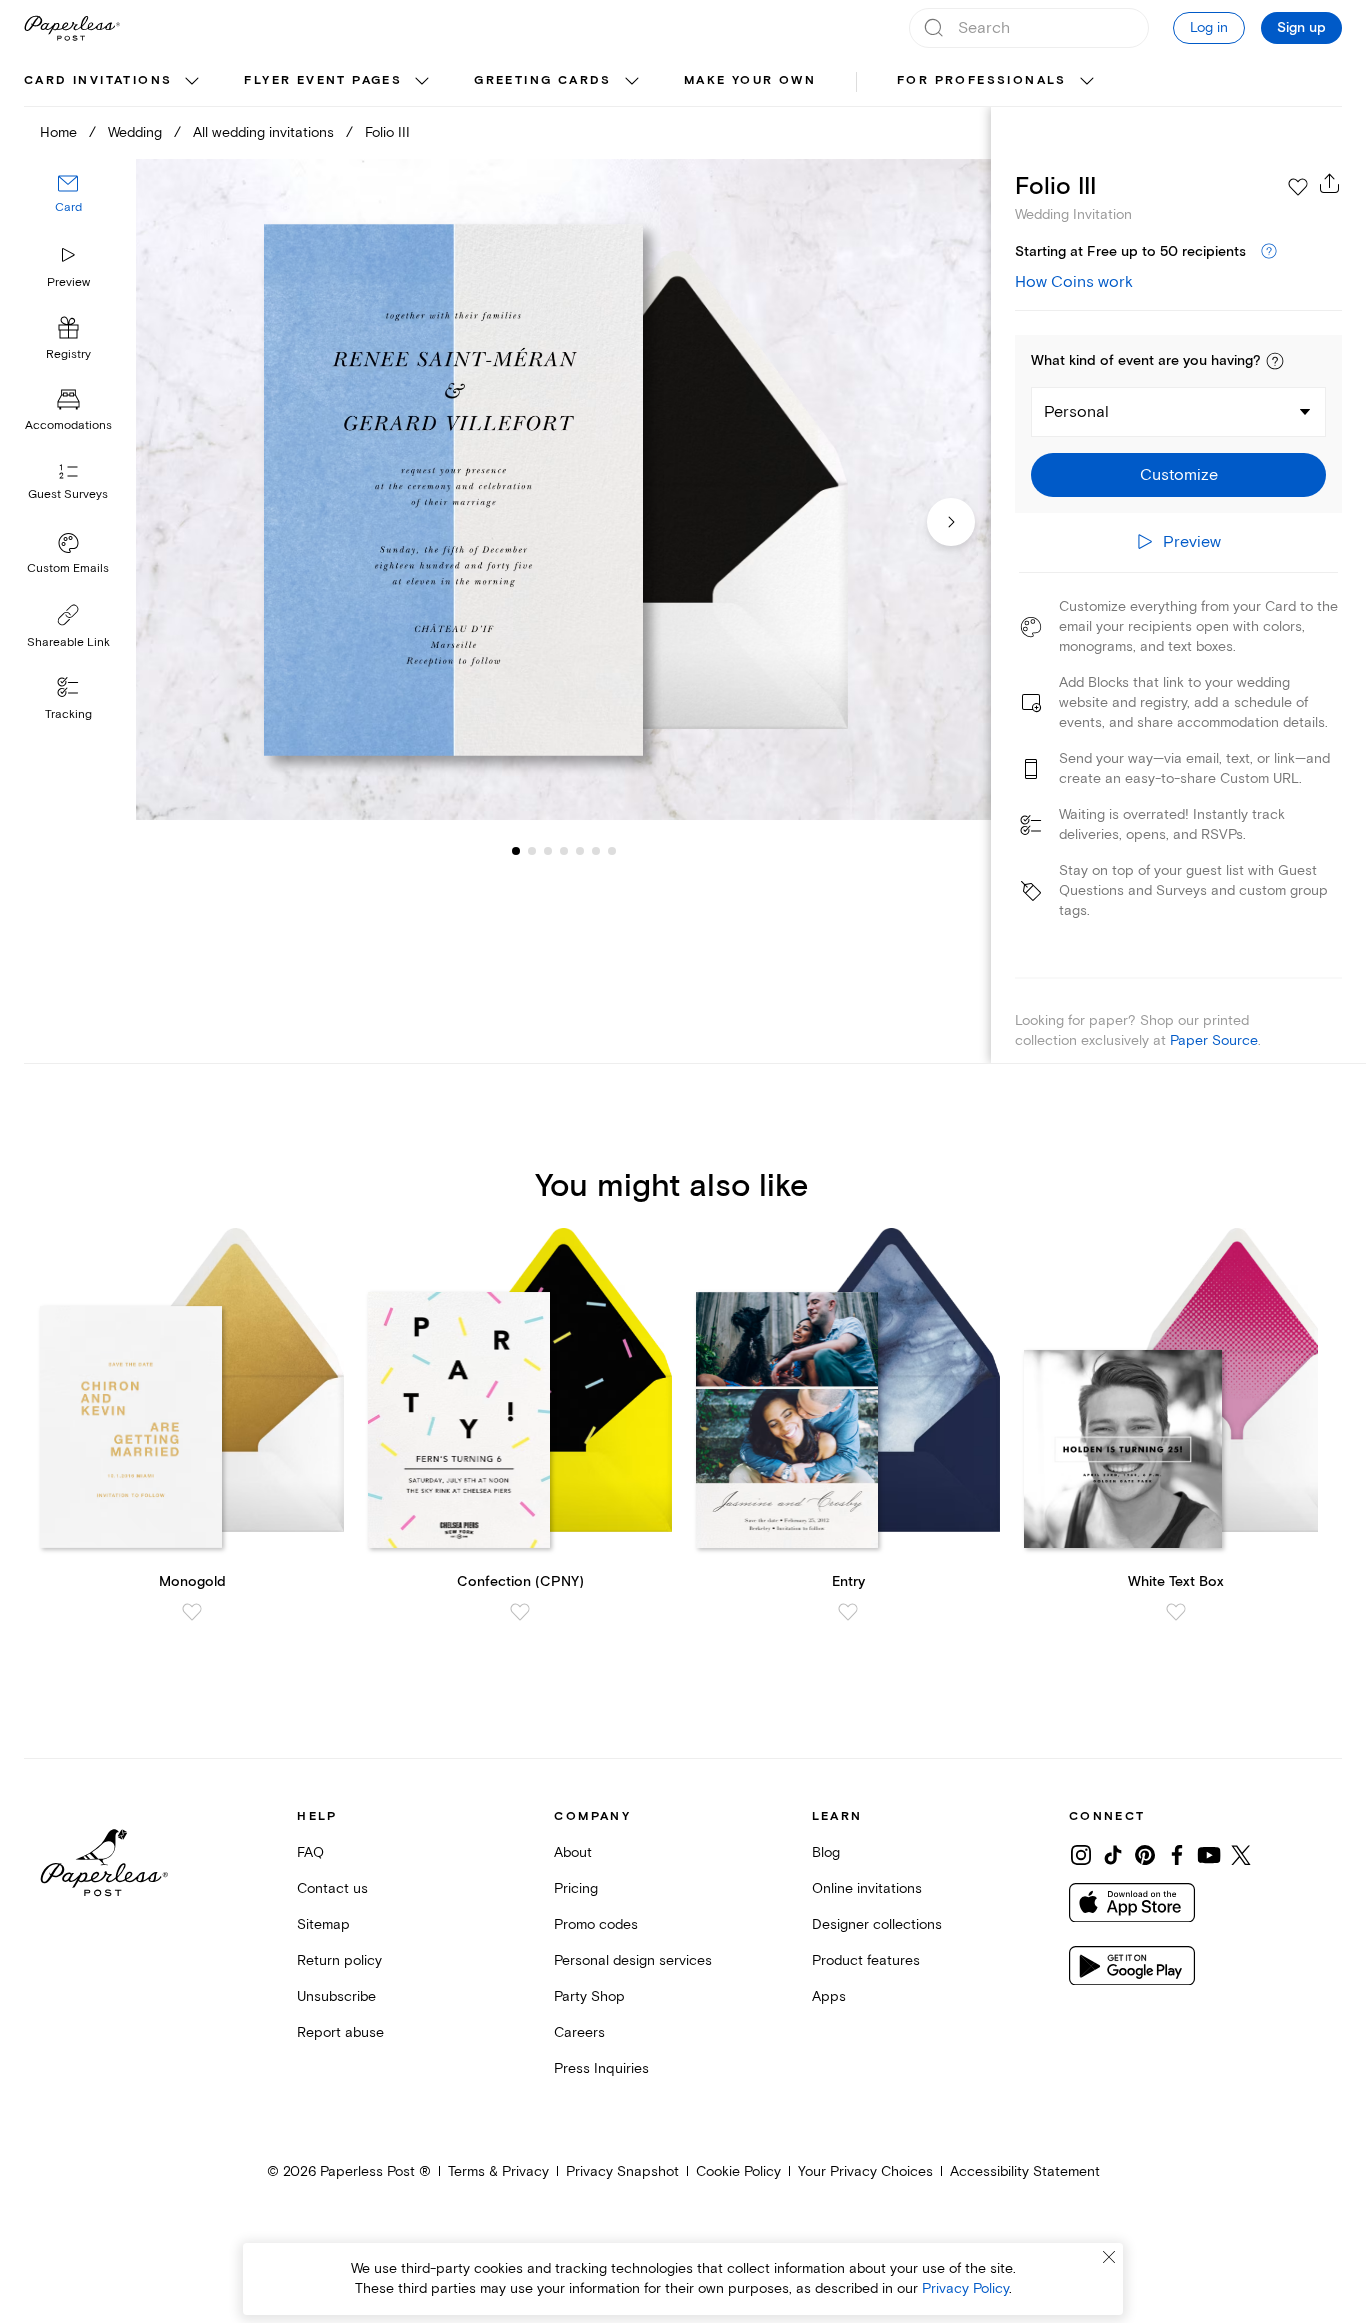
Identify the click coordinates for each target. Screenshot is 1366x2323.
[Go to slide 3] (532, 850)
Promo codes (596, 1924)
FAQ (310, 1852)
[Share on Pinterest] (1145, 1855)
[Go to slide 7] (596, 850)
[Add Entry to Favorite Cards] (848, 1612)
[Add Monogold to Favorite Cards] (192, 1612)
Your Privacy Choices (865, 2171)
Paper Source (1214, 1040)
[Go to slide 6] (580, 850)
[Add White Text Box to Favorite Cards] (1176, 1612)
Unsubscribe (336, 1996)
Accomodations (68, 425)
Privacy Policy (965, 2288)
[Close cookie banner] (1109, 2257)
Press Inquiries (601, 2068)
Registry (68, 354)
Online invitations (867, 1888)
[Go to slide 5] (564, 850)
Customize (1179, 475)
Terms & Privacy (498, 2171)
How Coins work (1074, 282)
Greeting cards (543, 80)
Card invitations (98, 80)
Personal (1076, 412)
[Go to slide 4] (548, 850)
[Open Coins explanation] (1269, 252)
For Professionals (982, 80)
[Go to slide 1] (516, 850)
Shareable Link (68, 642)
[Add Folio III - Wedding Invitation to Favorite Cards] (1298, 187)
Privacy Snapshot (622, 2171)
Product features (866, 1960)
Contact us (332, 1888)
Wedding (135, 132)
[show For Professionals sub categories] (1087, 82)
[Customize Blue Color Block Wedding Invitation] (563, 489)
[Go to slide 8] (612, 850)
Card (68, 207)
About (573, 1852)
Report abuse (340, 2032)
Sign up (1301, 28)
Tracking (68, 714)
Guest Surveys (68, 494)
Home (58, 132)
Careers (579, 2032)
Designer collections (877, 1924)
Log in (1209, 27)
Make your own (750, 80)
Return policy (339, 1960)
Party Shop (589, 1996)
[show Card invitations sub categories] (192, 82)
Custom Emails (68, 568)
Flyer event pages (323, 80)
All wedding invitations (263, 132)
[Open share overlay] (1330, 183)
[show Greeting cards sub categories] (632, 82)
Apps (829, 1996)
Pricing (576, 1888)
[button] (1275, 361)
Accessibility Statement (1025, 2171)
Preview (68, 282)
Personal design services (633, 1960)
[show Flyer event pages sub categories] (422, 82)
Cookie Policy (738, 2171)
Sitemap (323, 1924)
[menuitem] (114, 82)
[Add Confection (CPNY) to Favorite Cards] (520, 1612)
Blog (826, 1852)
